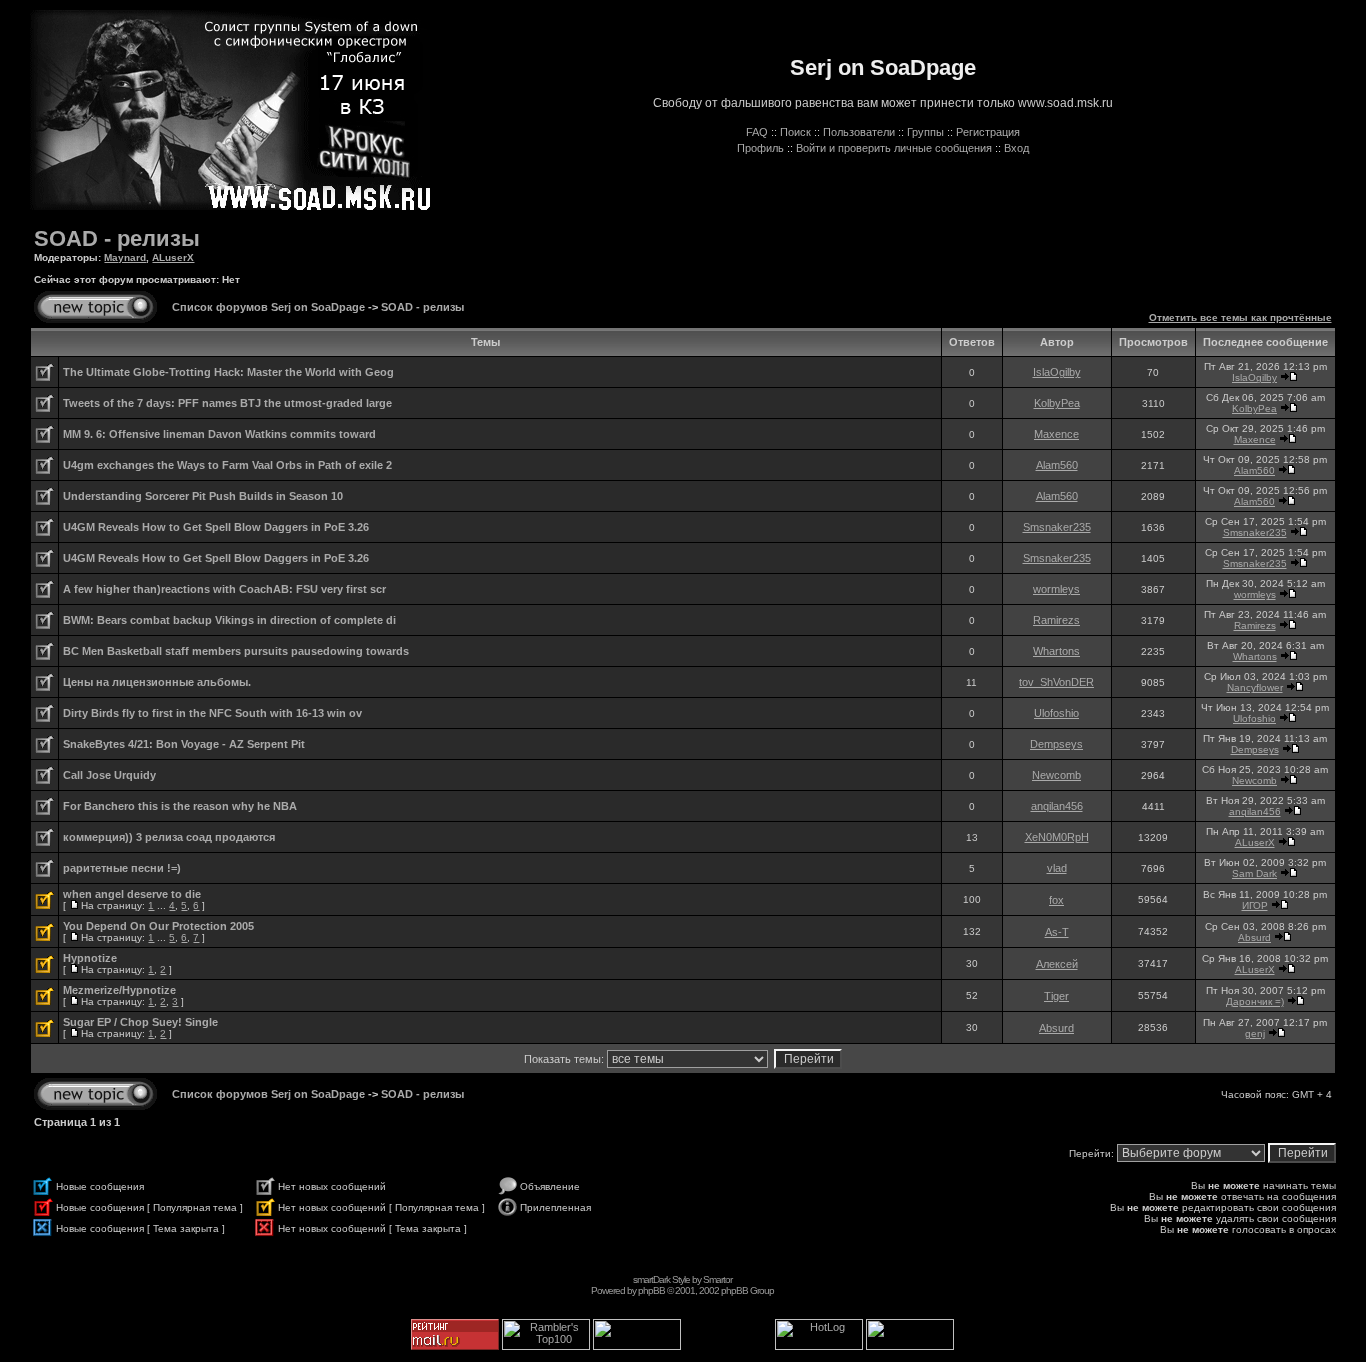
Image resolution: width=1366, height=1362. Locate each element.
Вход (1016, 148)
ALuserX (173, 257)
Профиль (760, 148)
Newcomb (1056, 775)
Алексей (1057, 964)
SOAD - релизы (117, 238)
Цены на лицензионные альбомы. (157, 682)
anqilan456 (1057, 806)
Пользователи (859, 132)
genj (1255, 1033)
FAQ (757, 132)
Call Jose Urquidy (109, 775)
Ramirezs (1056, 620)
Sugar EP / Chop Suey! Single (140, 1022)
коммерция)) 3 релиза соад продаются (169, 837)
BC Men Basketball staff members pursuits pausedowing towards (236, 651)
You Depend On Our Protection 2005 (158, 926)
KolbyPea (1057, 403)
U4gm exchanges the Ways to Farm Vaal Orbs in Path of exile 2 (227, 465)
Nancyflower (1255, 687)
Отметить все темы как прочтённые (1240, 317)
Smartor (717, 1279)
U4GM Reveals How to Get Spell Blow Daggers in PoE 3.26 (216, 527)
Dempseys (1056, 744)
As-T (1057, 932)
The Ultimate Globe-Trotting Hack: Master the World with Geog (228, 372)
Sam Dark (1254, 873)
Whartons (1056, 651)
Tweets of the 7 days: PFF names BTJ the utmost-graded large (227, 403)
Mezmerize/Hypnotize (119, 990)
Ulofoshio (1056, 713)
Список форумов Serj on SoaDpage (268, 307)
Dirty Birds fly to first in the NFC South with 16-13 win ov (212, 713)
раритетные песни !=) (122, 868)
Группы (925, 132)
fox (1056, 900)
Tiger (1056, 996)
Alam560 (1057, 465)
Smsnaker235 (1057, 527)
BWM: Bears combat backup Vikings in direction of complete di (229, 620)
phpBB (651, 1290)
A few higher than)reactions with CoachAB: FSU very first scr (224, 589)
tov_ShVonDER (1056, 682)
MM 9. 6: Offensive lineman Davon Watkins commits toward (219, 434)
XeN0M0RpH (1057, 837)
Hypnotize (90, 958)
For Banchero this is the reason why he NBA (180, 806)
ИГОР (1255, 905)
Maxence (1056, 434)
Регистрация (988, 132)
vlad (1057, 868)
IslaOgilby (1057, 372)
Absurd (1254, 937)
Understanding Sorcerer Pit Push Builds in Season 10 (203, 496)
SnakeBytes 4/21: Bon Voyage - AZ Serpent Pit (184, 744)
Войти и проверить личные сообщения (894, 148)
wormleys (1056, 589)
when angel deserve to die (132, 894)
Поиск (795, 132)
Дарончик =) (1255, 1001)
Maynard (125, 257)
